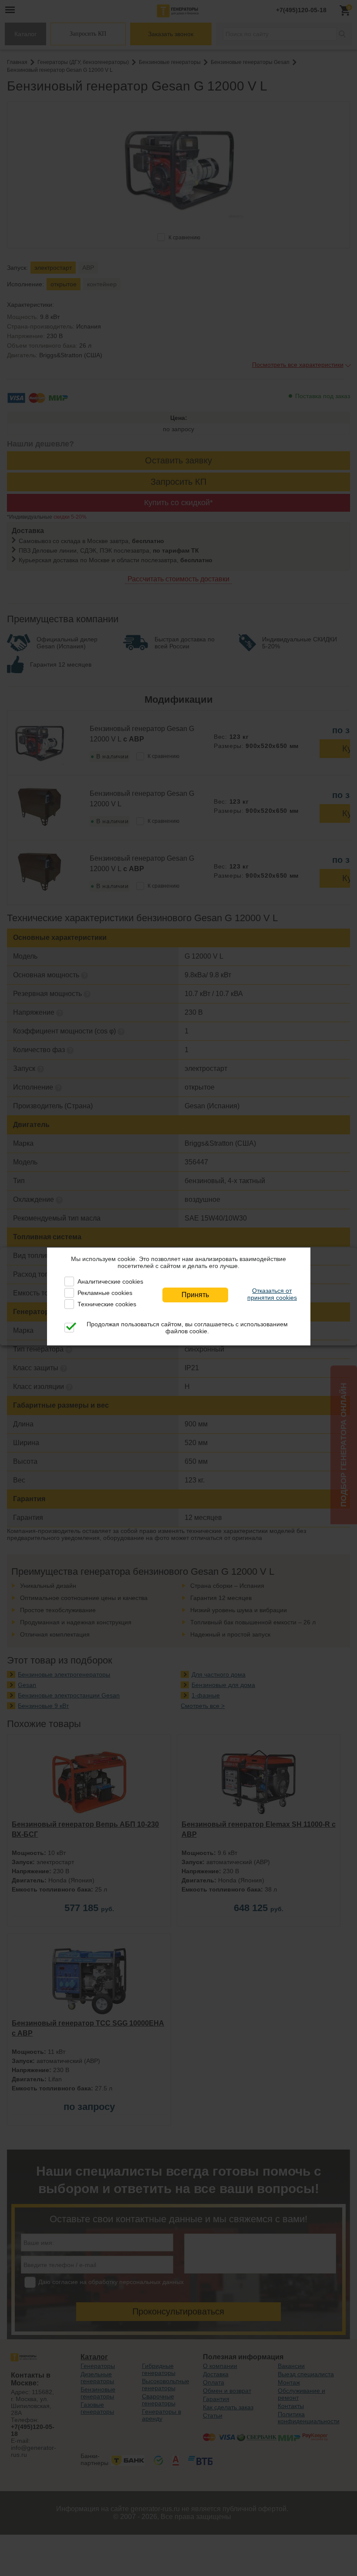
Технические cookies (107, 1304)
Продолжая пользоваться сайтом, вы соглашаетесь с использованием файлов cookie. (187, 1328)
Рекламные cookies (105, 1293)
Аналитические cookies (110, 1281)
